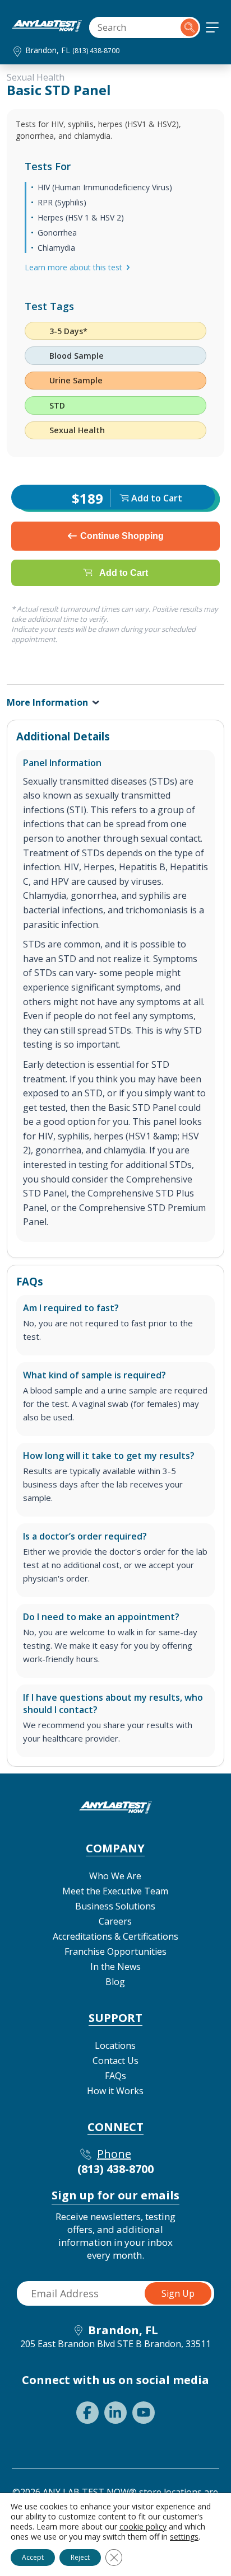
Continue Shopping (122, 536)
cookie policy (143, 2526)
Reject (80, 2557)
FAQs (115, 2076)
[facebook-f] (87, 2413)
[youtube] (144, 2413)
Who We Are (115, 1876)
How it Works (115, 2091)
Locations (115, 2045)
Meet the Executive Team (115, 1891)
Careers (115, 1921)
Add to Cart (124, 572)
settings (184, 2537)
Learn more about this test (73, 267)
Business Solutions (115, 1906)
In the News (115, 1967)
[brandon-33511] (47, 29)
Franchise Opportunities (115, 1951)
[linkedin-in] (115, 2413)
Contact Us (115, 2061)
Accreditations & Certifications (115, 1936)
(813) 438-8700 (96, 51)
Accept (33, 2557)
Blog (115, 1982)
